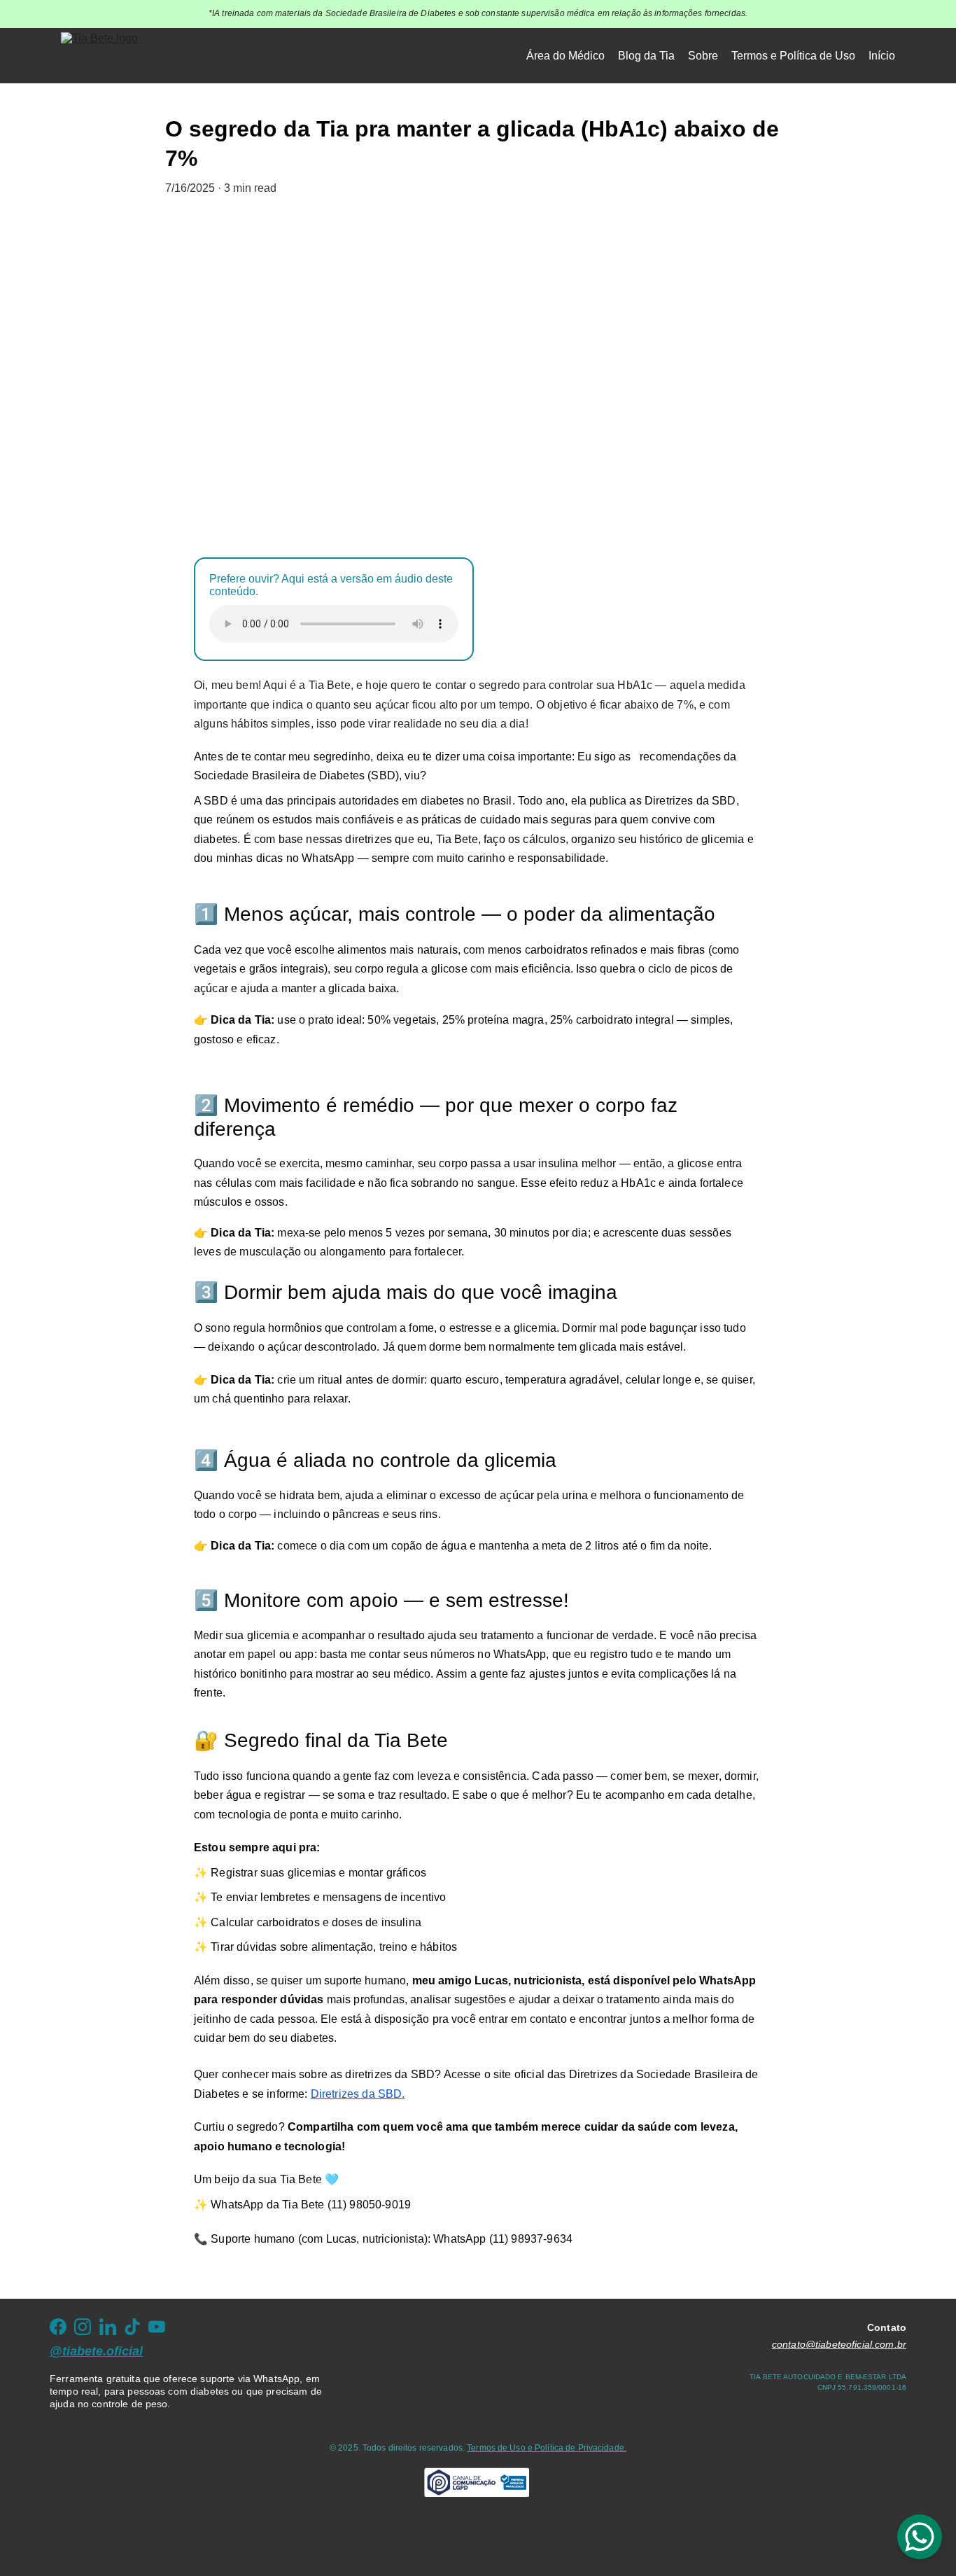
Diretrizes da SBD (357, 2094)
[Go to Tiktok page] (132, 2327)
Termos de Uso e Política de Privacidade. (547, 2448)
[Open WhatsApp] (920, 2537)
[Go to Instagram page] (83, 2327)
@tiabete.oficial (96, 2351)
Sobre (703, 56)
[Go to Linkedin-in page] (108, 2327)
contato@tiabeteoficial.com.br (839, 2344)
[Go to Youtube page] (157, 2327)
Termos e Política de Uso (793, 56)
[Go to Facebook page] (58, 2327)
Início (882, 56)
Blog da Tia (646, 56)
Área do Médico (565, 56)
